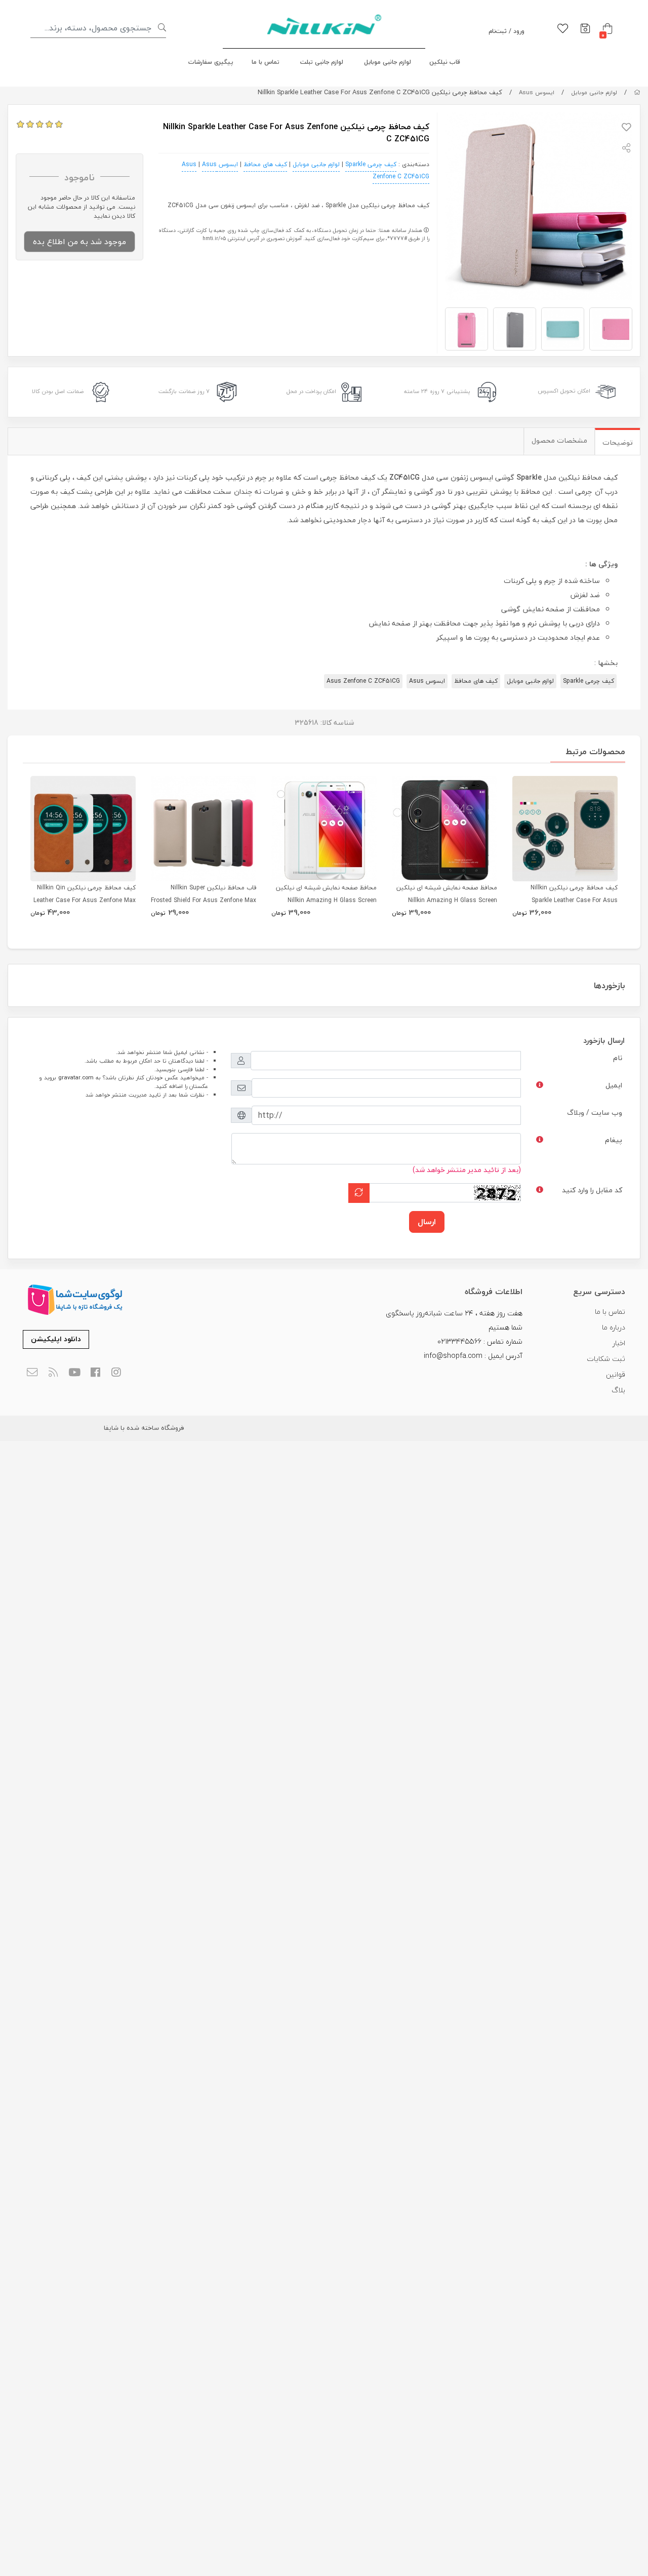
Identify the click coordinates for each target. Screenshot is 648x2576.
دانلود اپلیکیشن (56, 1339)
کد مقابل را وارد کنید (592, 1190)
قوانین (616, 1374)
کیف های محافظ (265, 164)
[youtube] (74, 1373)
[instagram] (117, 1373)
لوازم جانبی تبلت (322, 62)
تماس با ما (266, 62)
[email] (32, 1373)
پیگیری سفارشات (211, 62)
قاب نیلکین (445, 62)
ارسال (427, 1222)
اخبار (619, 1343)
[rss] (53, 1373)
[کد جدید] (359, 1193)
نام (618, 1058)
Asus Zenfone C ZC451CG (363, 681)
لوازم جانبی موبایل (388, 62)
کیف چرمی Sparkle (371, 164)
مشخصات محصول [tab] (559, 440)
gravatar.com (76, 1078)
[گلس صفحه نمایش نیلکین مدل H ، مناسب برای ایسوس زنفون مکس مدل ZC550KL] (324, 829)
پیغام (614, 1140)
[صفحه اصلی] (637, 92)
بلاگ (618, 1390)
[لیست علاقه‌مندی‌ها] (563, 29)
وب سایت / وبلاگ (595, 1113)
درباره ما (614, 1327)
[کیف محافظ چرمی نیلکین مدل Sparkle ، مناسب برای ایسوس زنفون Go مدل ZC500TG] (565, 829)
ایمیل (614, 1085)
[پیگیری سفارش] (585, 29)
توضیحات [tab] (618, 442)
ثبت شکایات (606, 1359)
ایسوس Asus (537, 92)
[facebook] (95, 1373)
